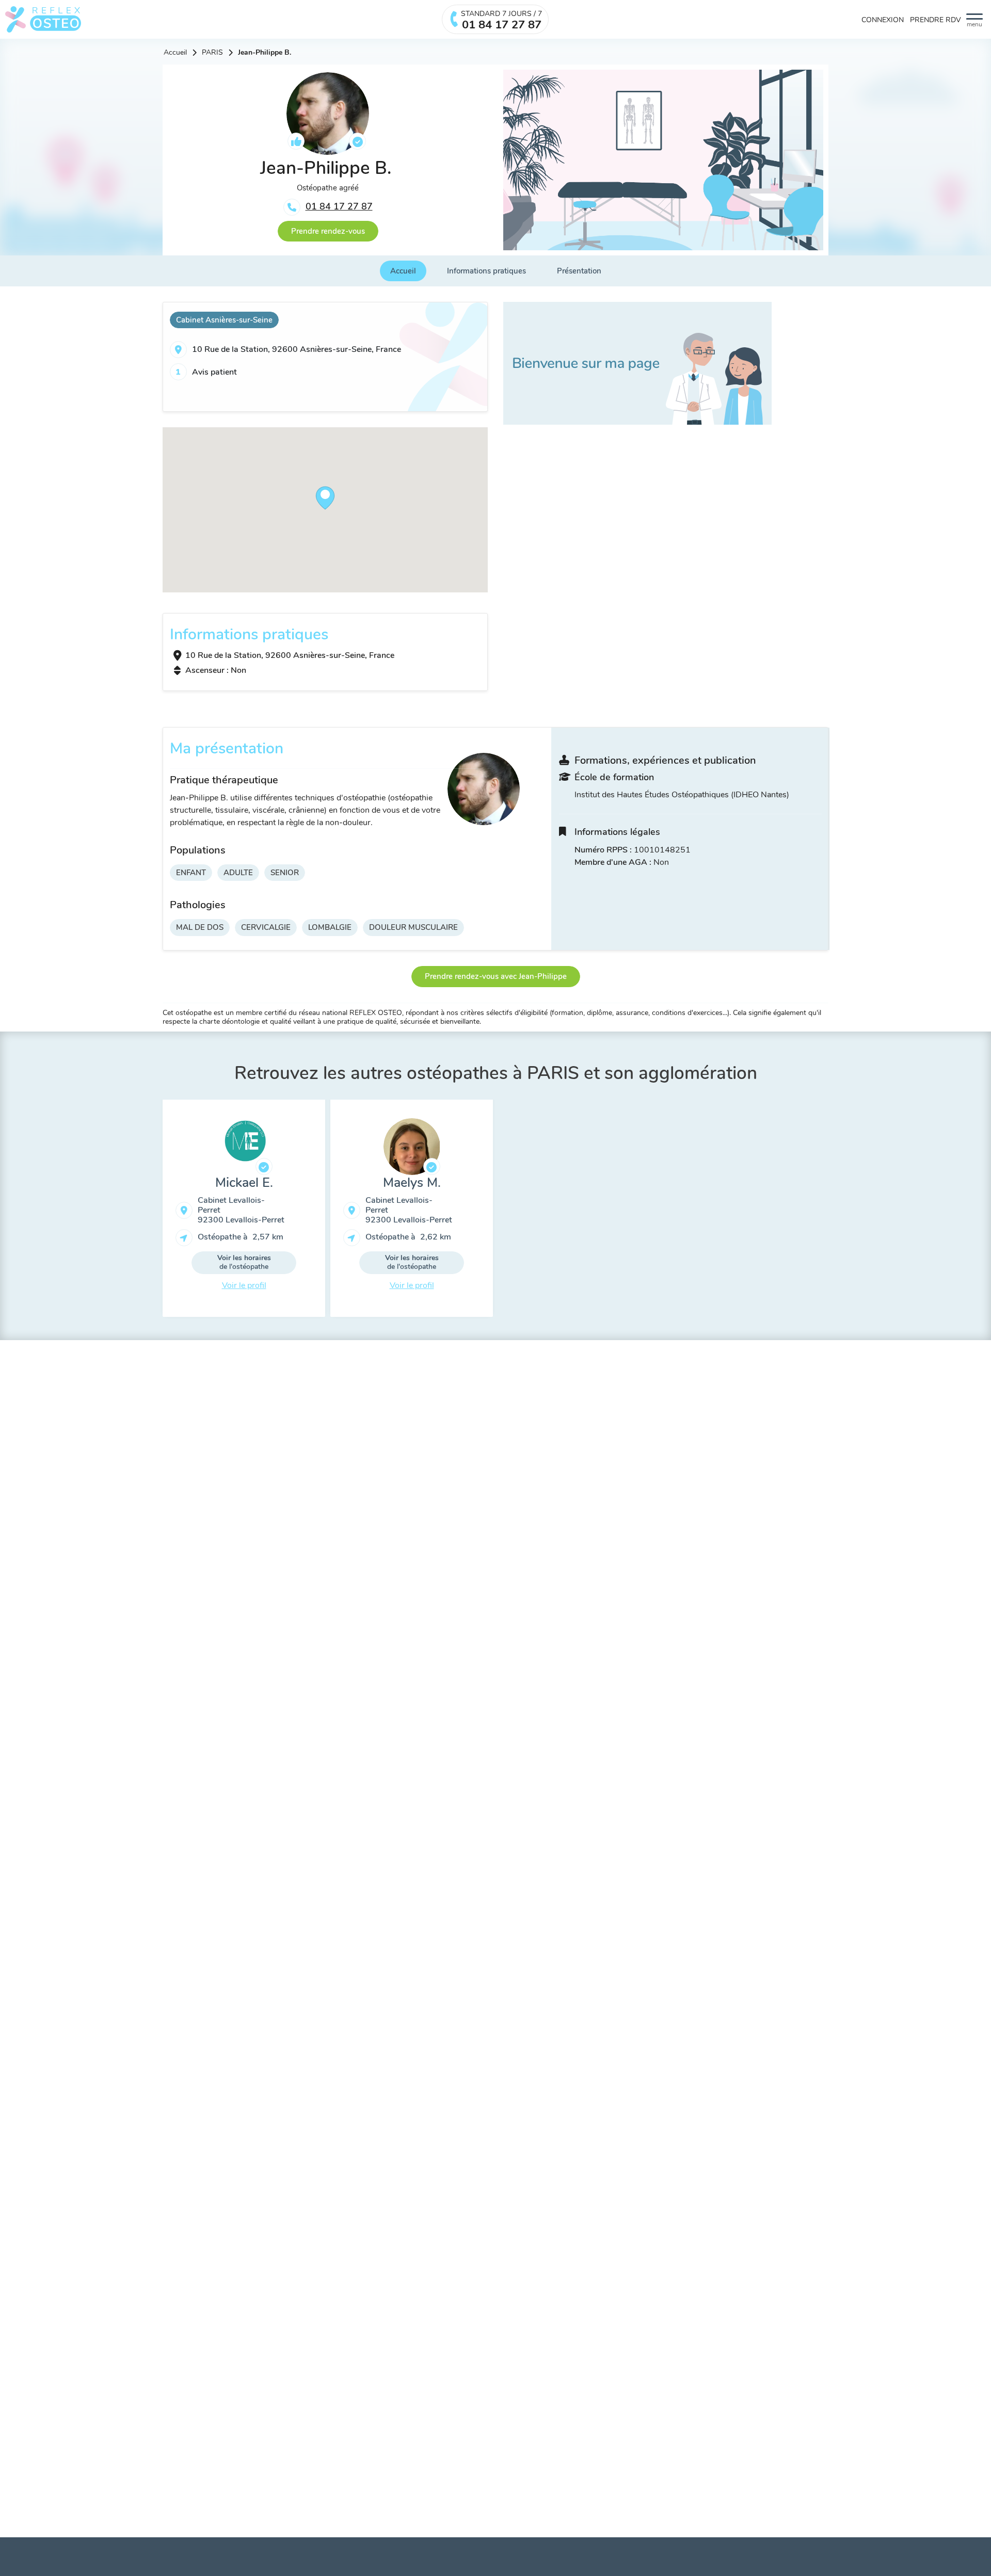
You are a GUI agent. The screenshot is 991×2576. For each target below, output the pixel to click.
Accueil (175, 53)
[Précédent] (155, 1212)
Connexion (883, 20)
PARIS (212, 53)
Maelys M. (412, 1183)
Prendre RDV (936, 20)
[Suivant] (836, 1212)
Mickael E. (244, 1183)
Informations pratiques (486, 271)
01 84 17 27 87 (339, 206)
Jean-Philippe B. (265, 53)
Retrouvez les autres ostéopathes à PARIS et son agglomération (496, 1073)
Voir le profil (244, 1285)
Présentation (579, 271)
